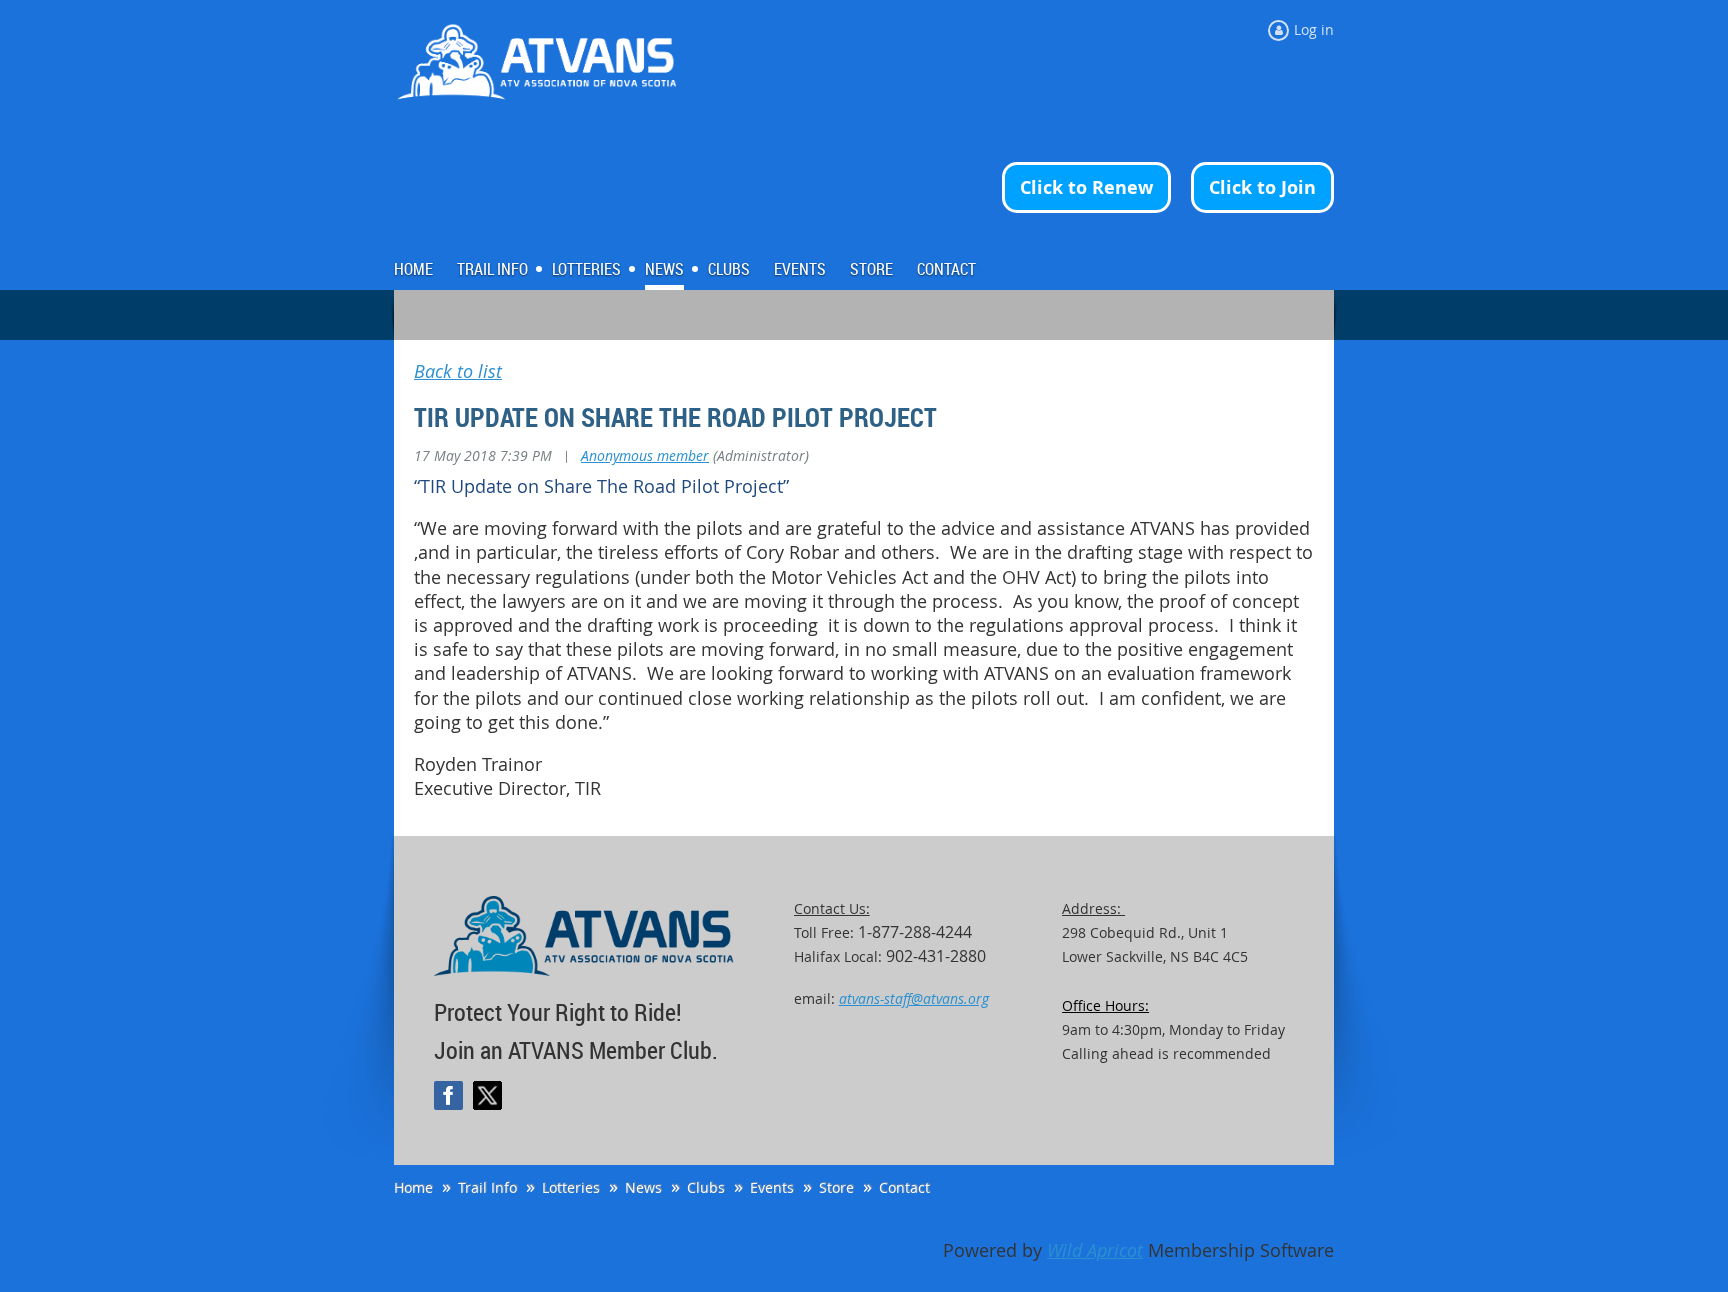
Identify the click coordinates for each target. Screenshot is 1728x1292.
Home (413, 1187)
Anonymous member (645, 455)
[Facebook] (448, 1095)
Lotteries (571, 1187)
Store (836, 1187)
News (643, 1187)
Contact (904, 1187)
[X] (487, 1095)
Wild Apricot (1095, 1250)
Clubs (706, 1187)
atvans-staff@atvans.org (914, 998)
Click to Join (1262, 187)
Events (772, 1187)
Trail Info (487, 1187)
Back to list (458, 371)
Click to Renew (1086, 187)
